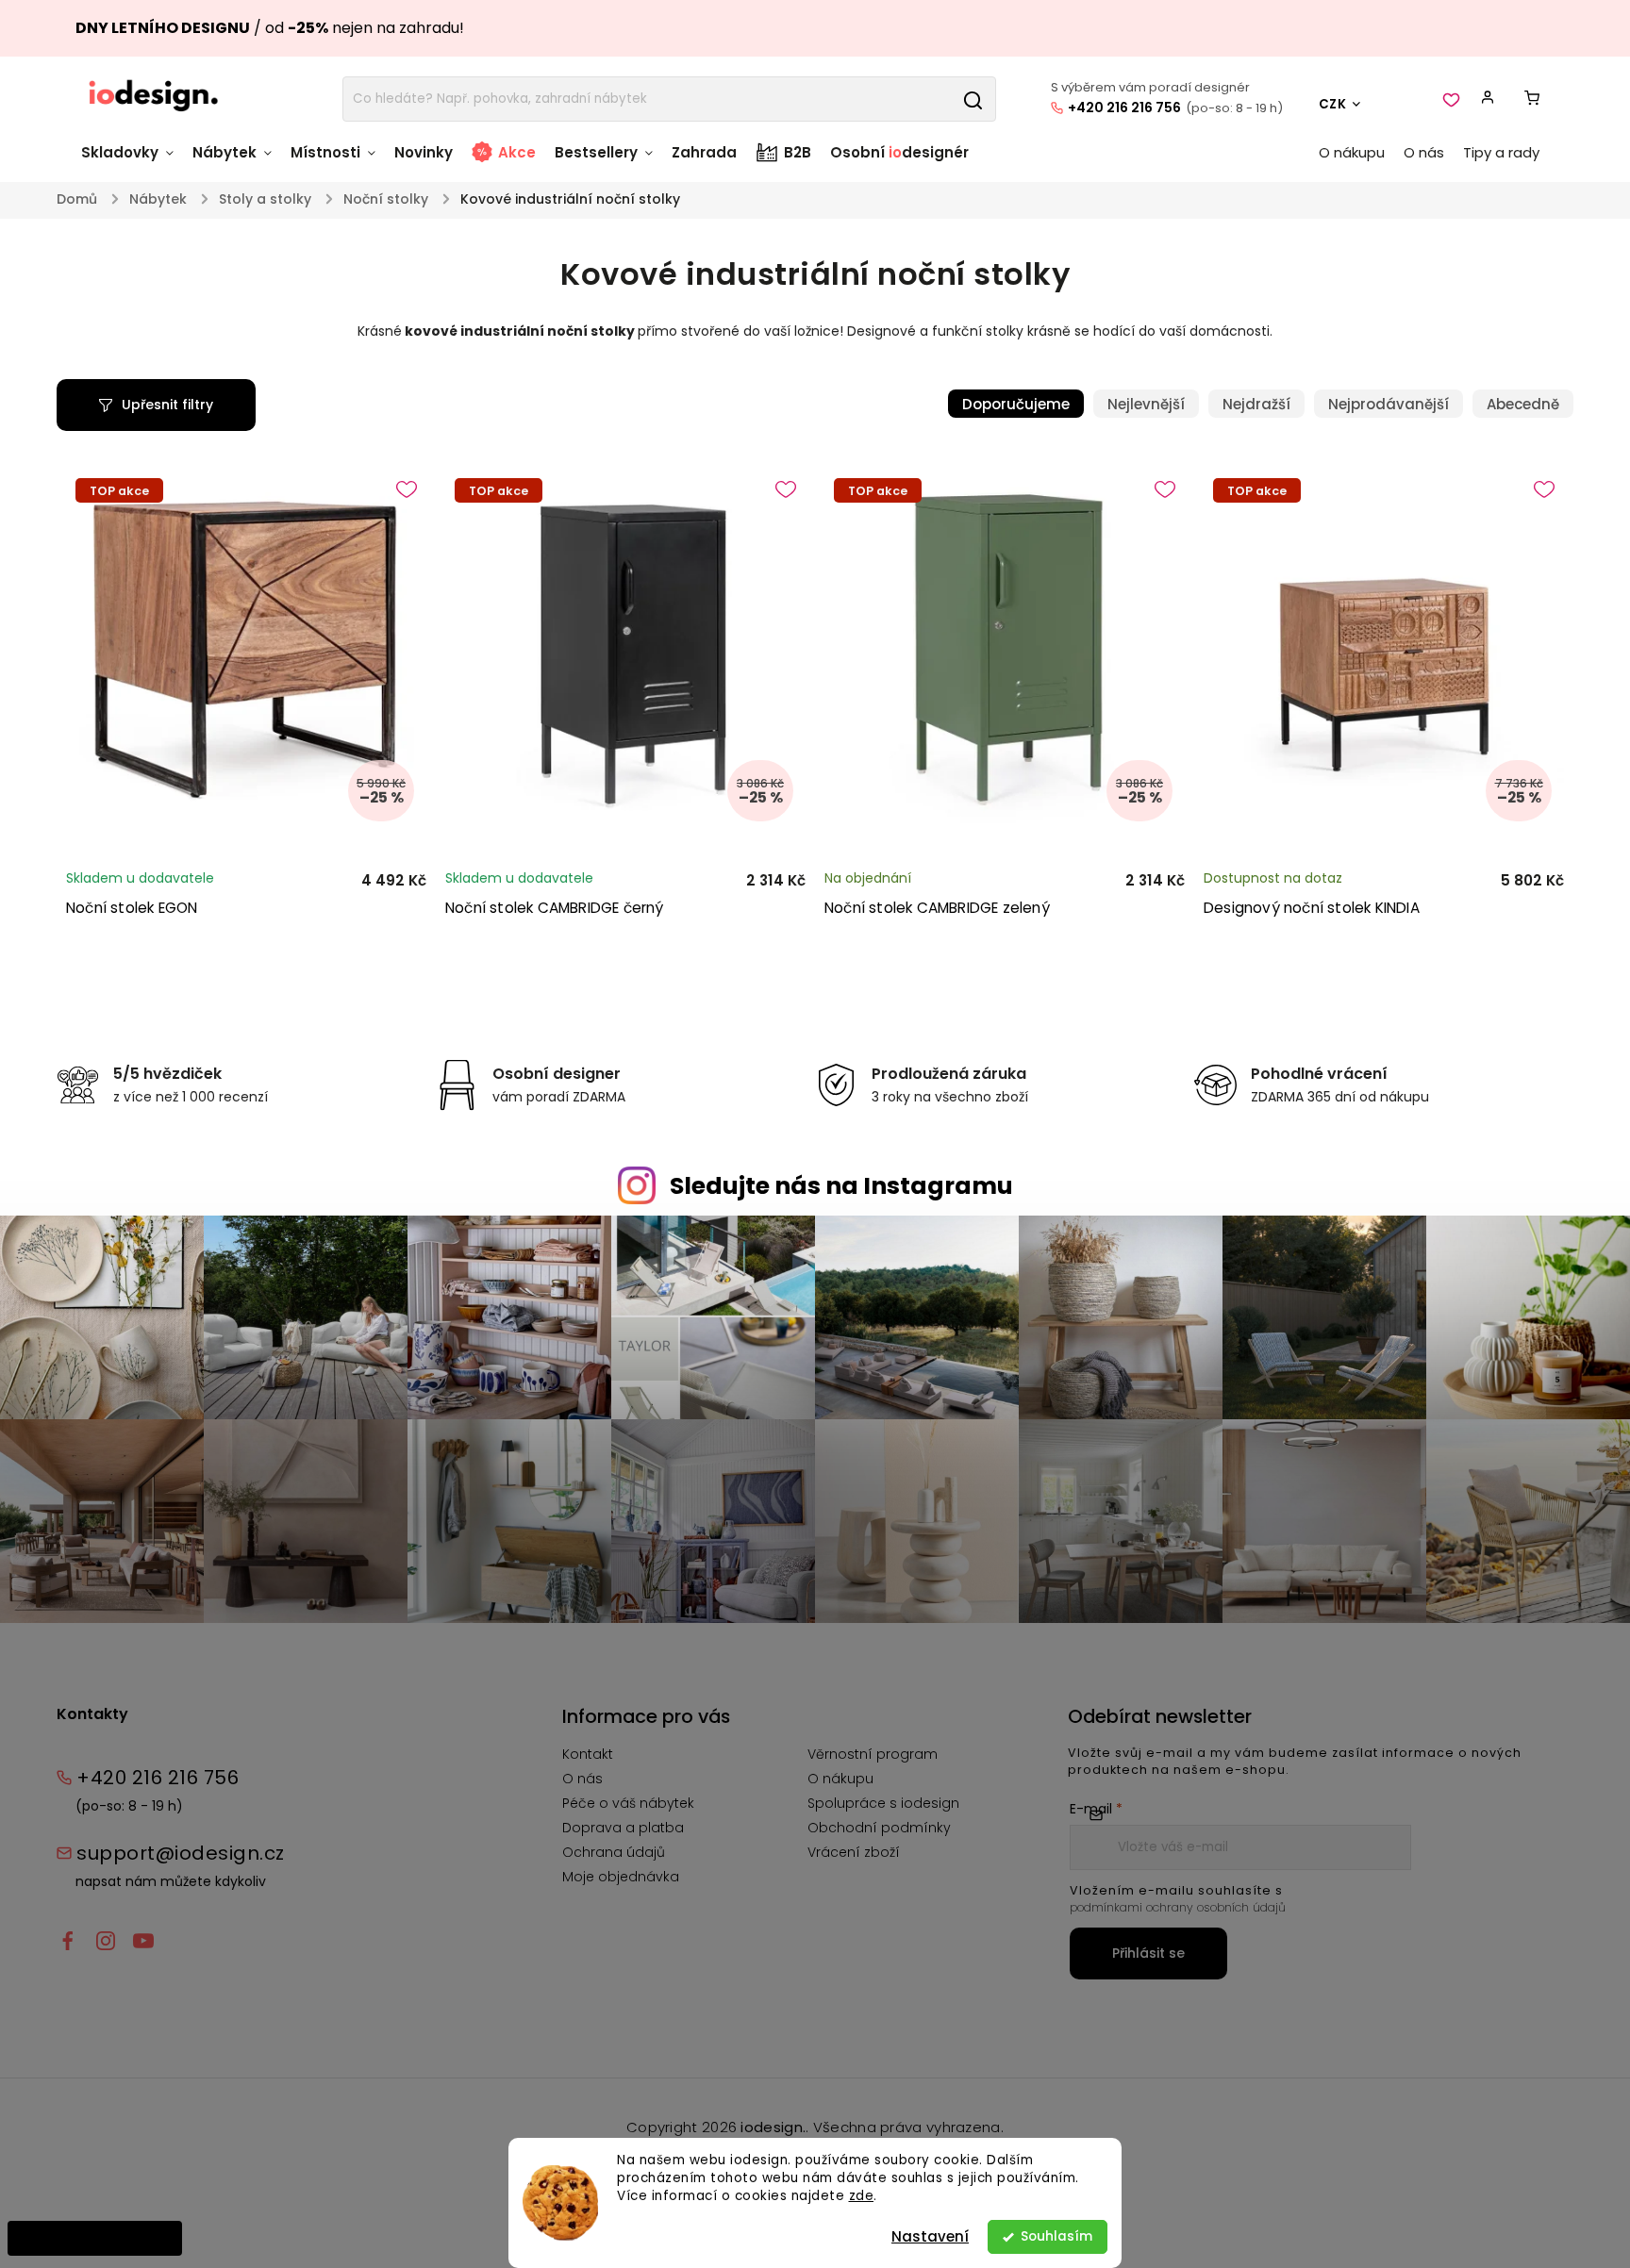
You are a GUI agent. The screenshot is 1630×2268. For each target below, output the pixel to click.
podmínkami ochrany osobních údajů (1178, 1907)
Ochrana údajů (614, 1852)
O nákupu (840, 1779)
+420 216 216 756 (1124, 108)
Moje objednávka (621, 1877)
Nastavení (930, 2236)
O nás (582, 1779)
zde (862, 2196)
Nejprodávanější (1389, 404)
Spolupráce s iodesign (883, 1803)
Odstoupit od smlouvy (95, 2238)
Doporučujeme (1016, 404)
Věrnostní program (873, 1754)
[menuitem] (132, 162)
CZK (1333, 104)
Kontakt (588, 1754)
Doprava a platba (623, 1828)
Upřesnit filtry (167, 405)
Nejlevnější (1146, 404)
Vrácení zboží (854, 1852)
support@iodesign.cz (181, 1853)
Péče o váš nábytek (628, 1803)
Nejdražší (1256, 404)
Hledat (973, 99)
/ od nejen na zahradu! (270, 28)
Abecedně (1523, 404)
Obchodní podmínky (879, 1828)
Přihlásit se (1148, 1953)
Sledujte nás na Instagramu (841, 1186)
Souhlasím (1056, 2236)
